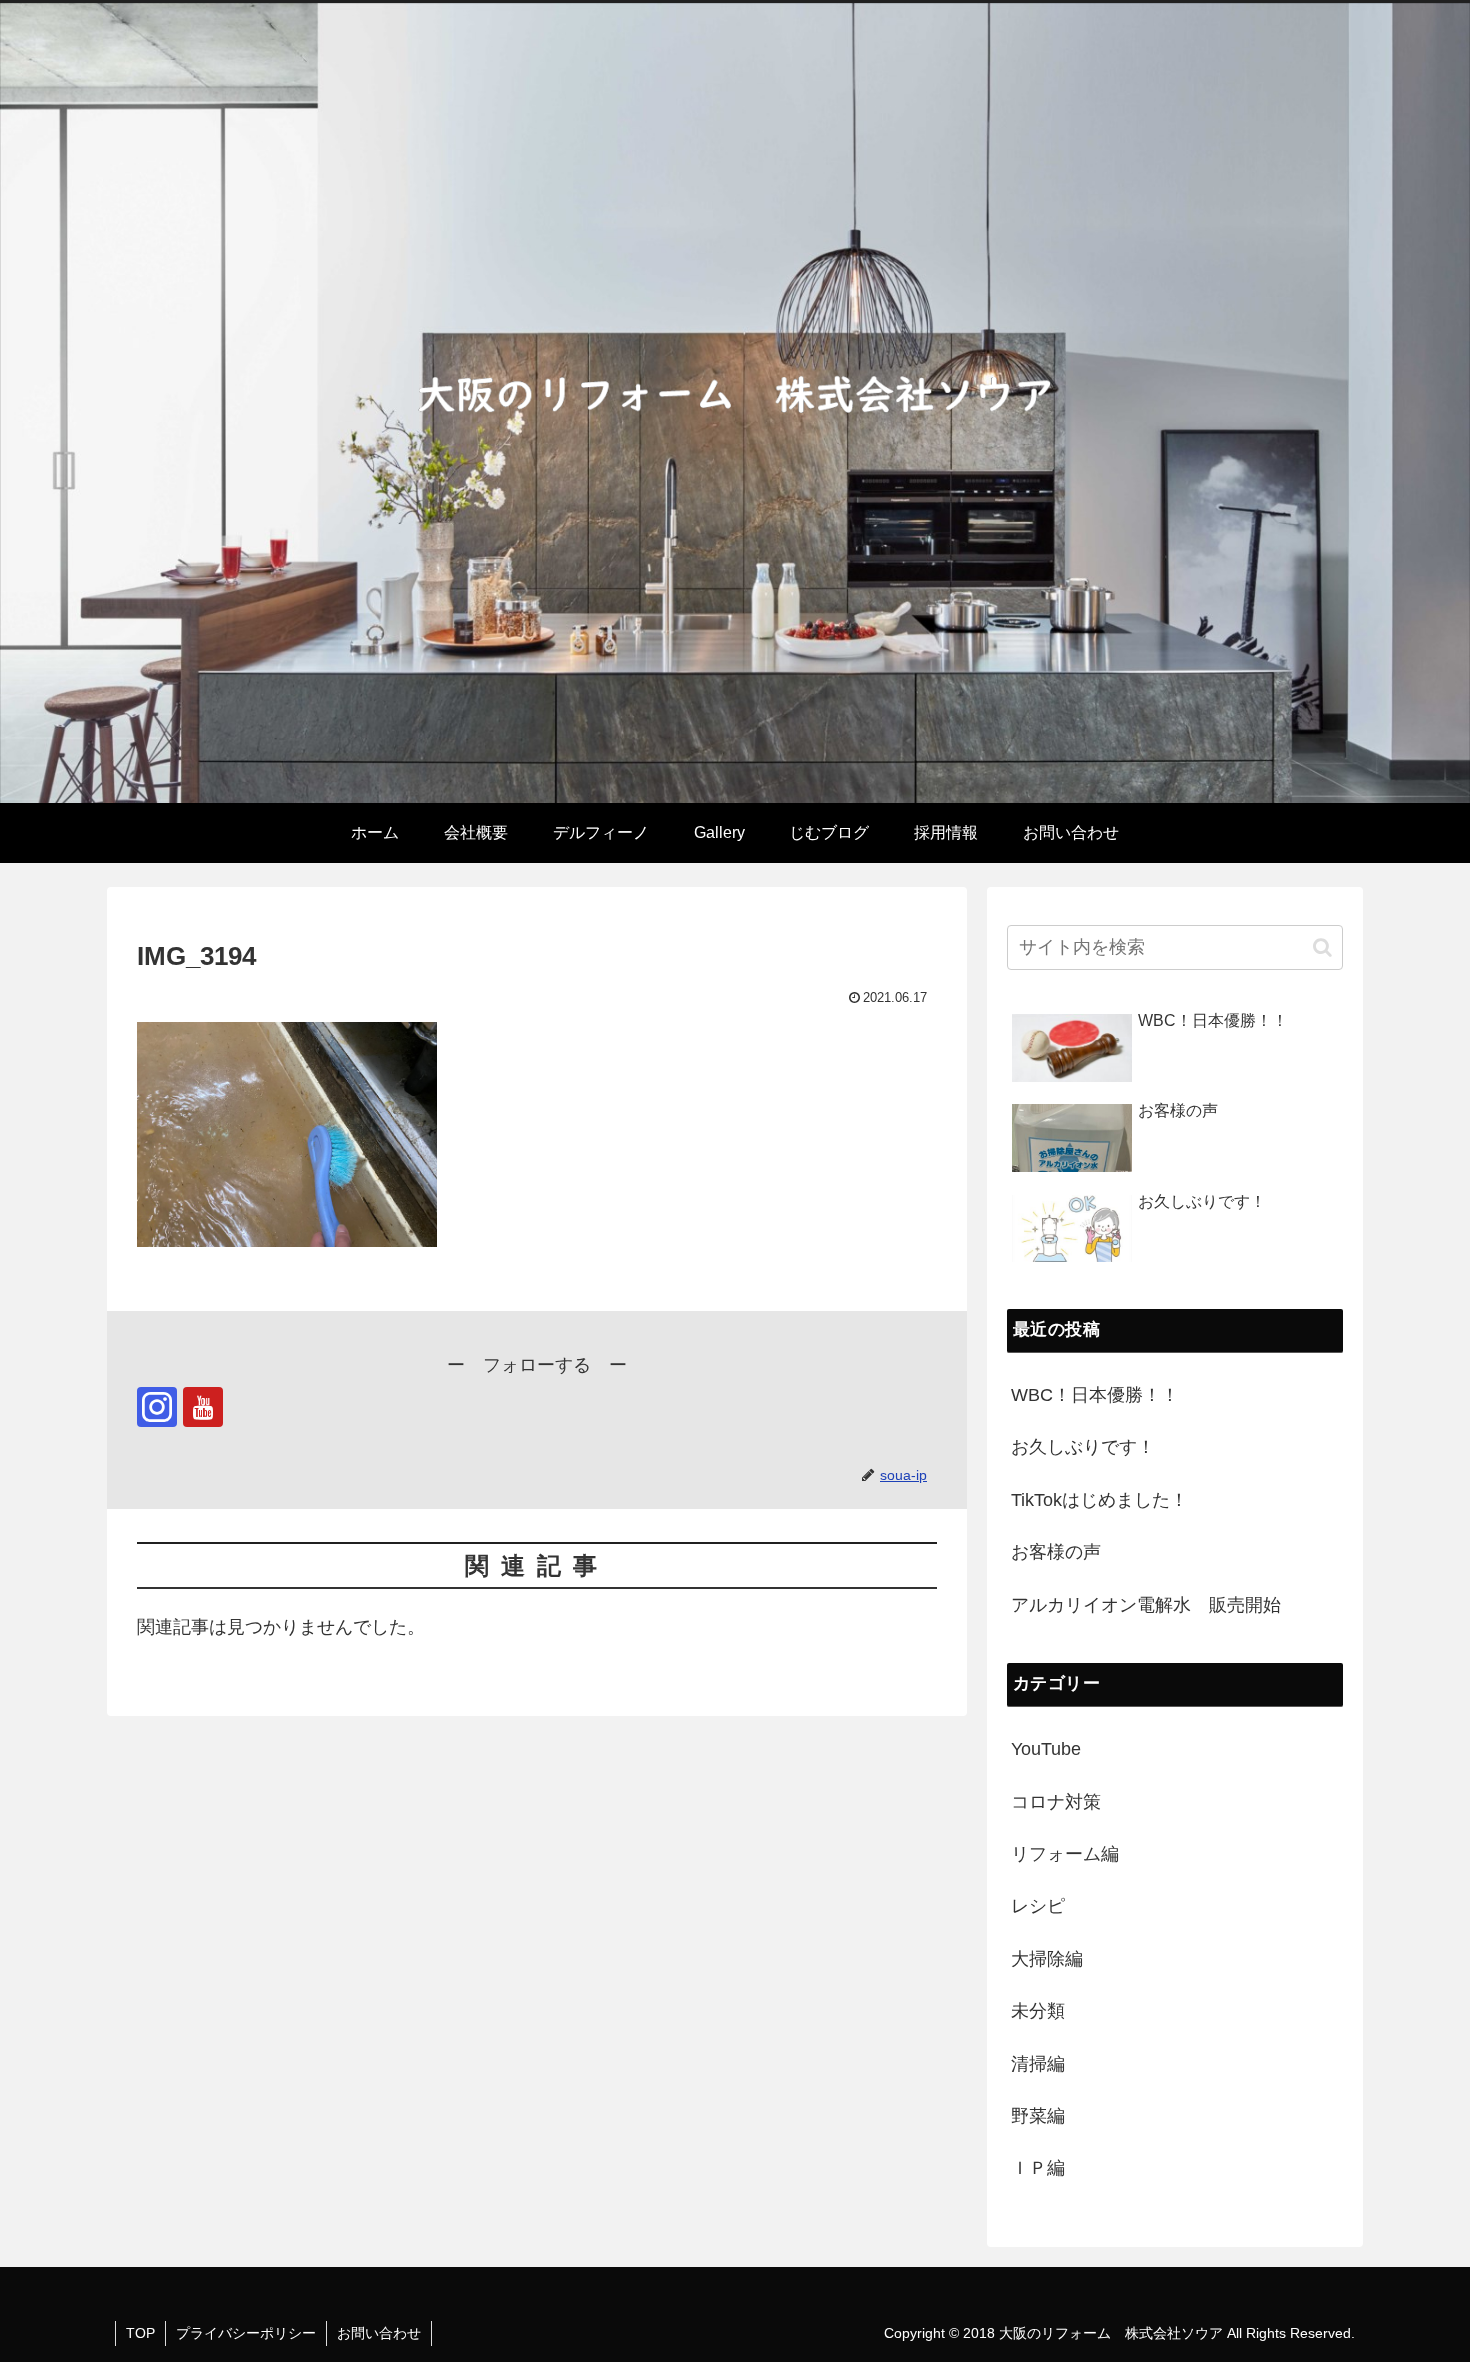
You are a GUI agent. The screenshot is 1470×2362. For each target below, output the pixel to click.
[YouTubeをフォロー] (203, 1407)
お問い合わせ (379, 2333)
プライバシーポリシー (246, 2333)
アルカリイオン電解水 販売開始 (1146, 1605)
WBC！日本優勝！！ (1095, 1395)
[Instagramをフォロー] (157, 1407)
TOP (140, 2333)
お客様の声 (1056, 1552)
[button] (1322, 947)
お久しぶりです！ (1083, 1447)
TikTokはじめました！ (1099, 1500)
